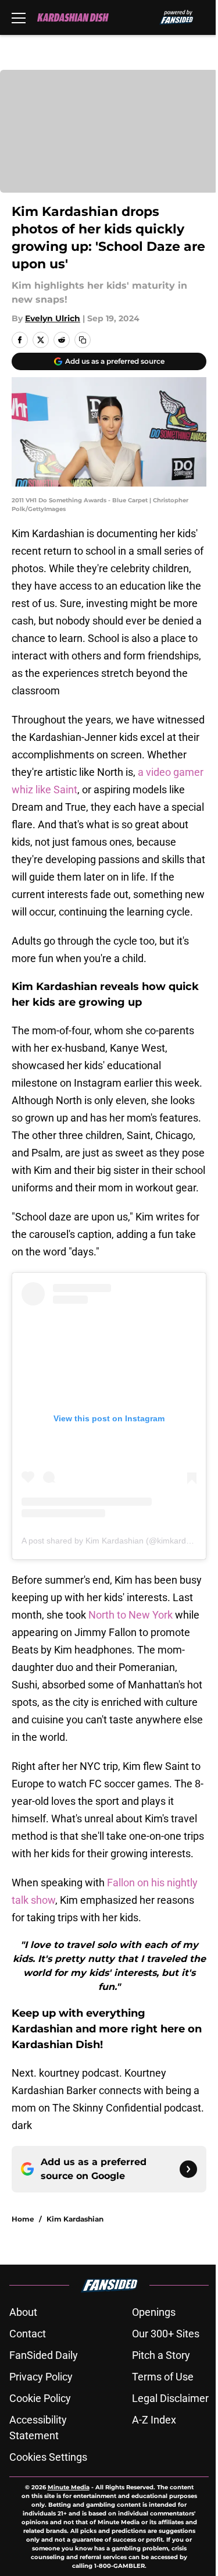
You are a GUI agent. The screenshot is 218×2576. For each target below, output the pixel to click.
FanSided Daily (44, 2355)
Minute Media (69, 2487)
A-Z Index (154, 2420)
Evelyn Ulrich (53, 318)
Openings (154, 2312)
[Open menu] (19, 17)
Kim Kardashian (75, 2219)
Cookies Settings (48, 2457)
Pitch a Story (161, 2355)
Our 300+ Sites (166, 2334)
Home (23, 2219)
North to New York (132, 1615)
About (23, 2312)
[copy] (83, 340)
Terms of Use (163, 2377)
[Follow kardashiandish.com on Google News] (188, 2169)
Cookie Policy (40, 2398)
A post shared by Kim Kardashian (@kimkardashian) (117, 1541)
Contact (28, 2334)
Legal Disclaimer (170, 2398)
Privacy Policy (41, 2377)
